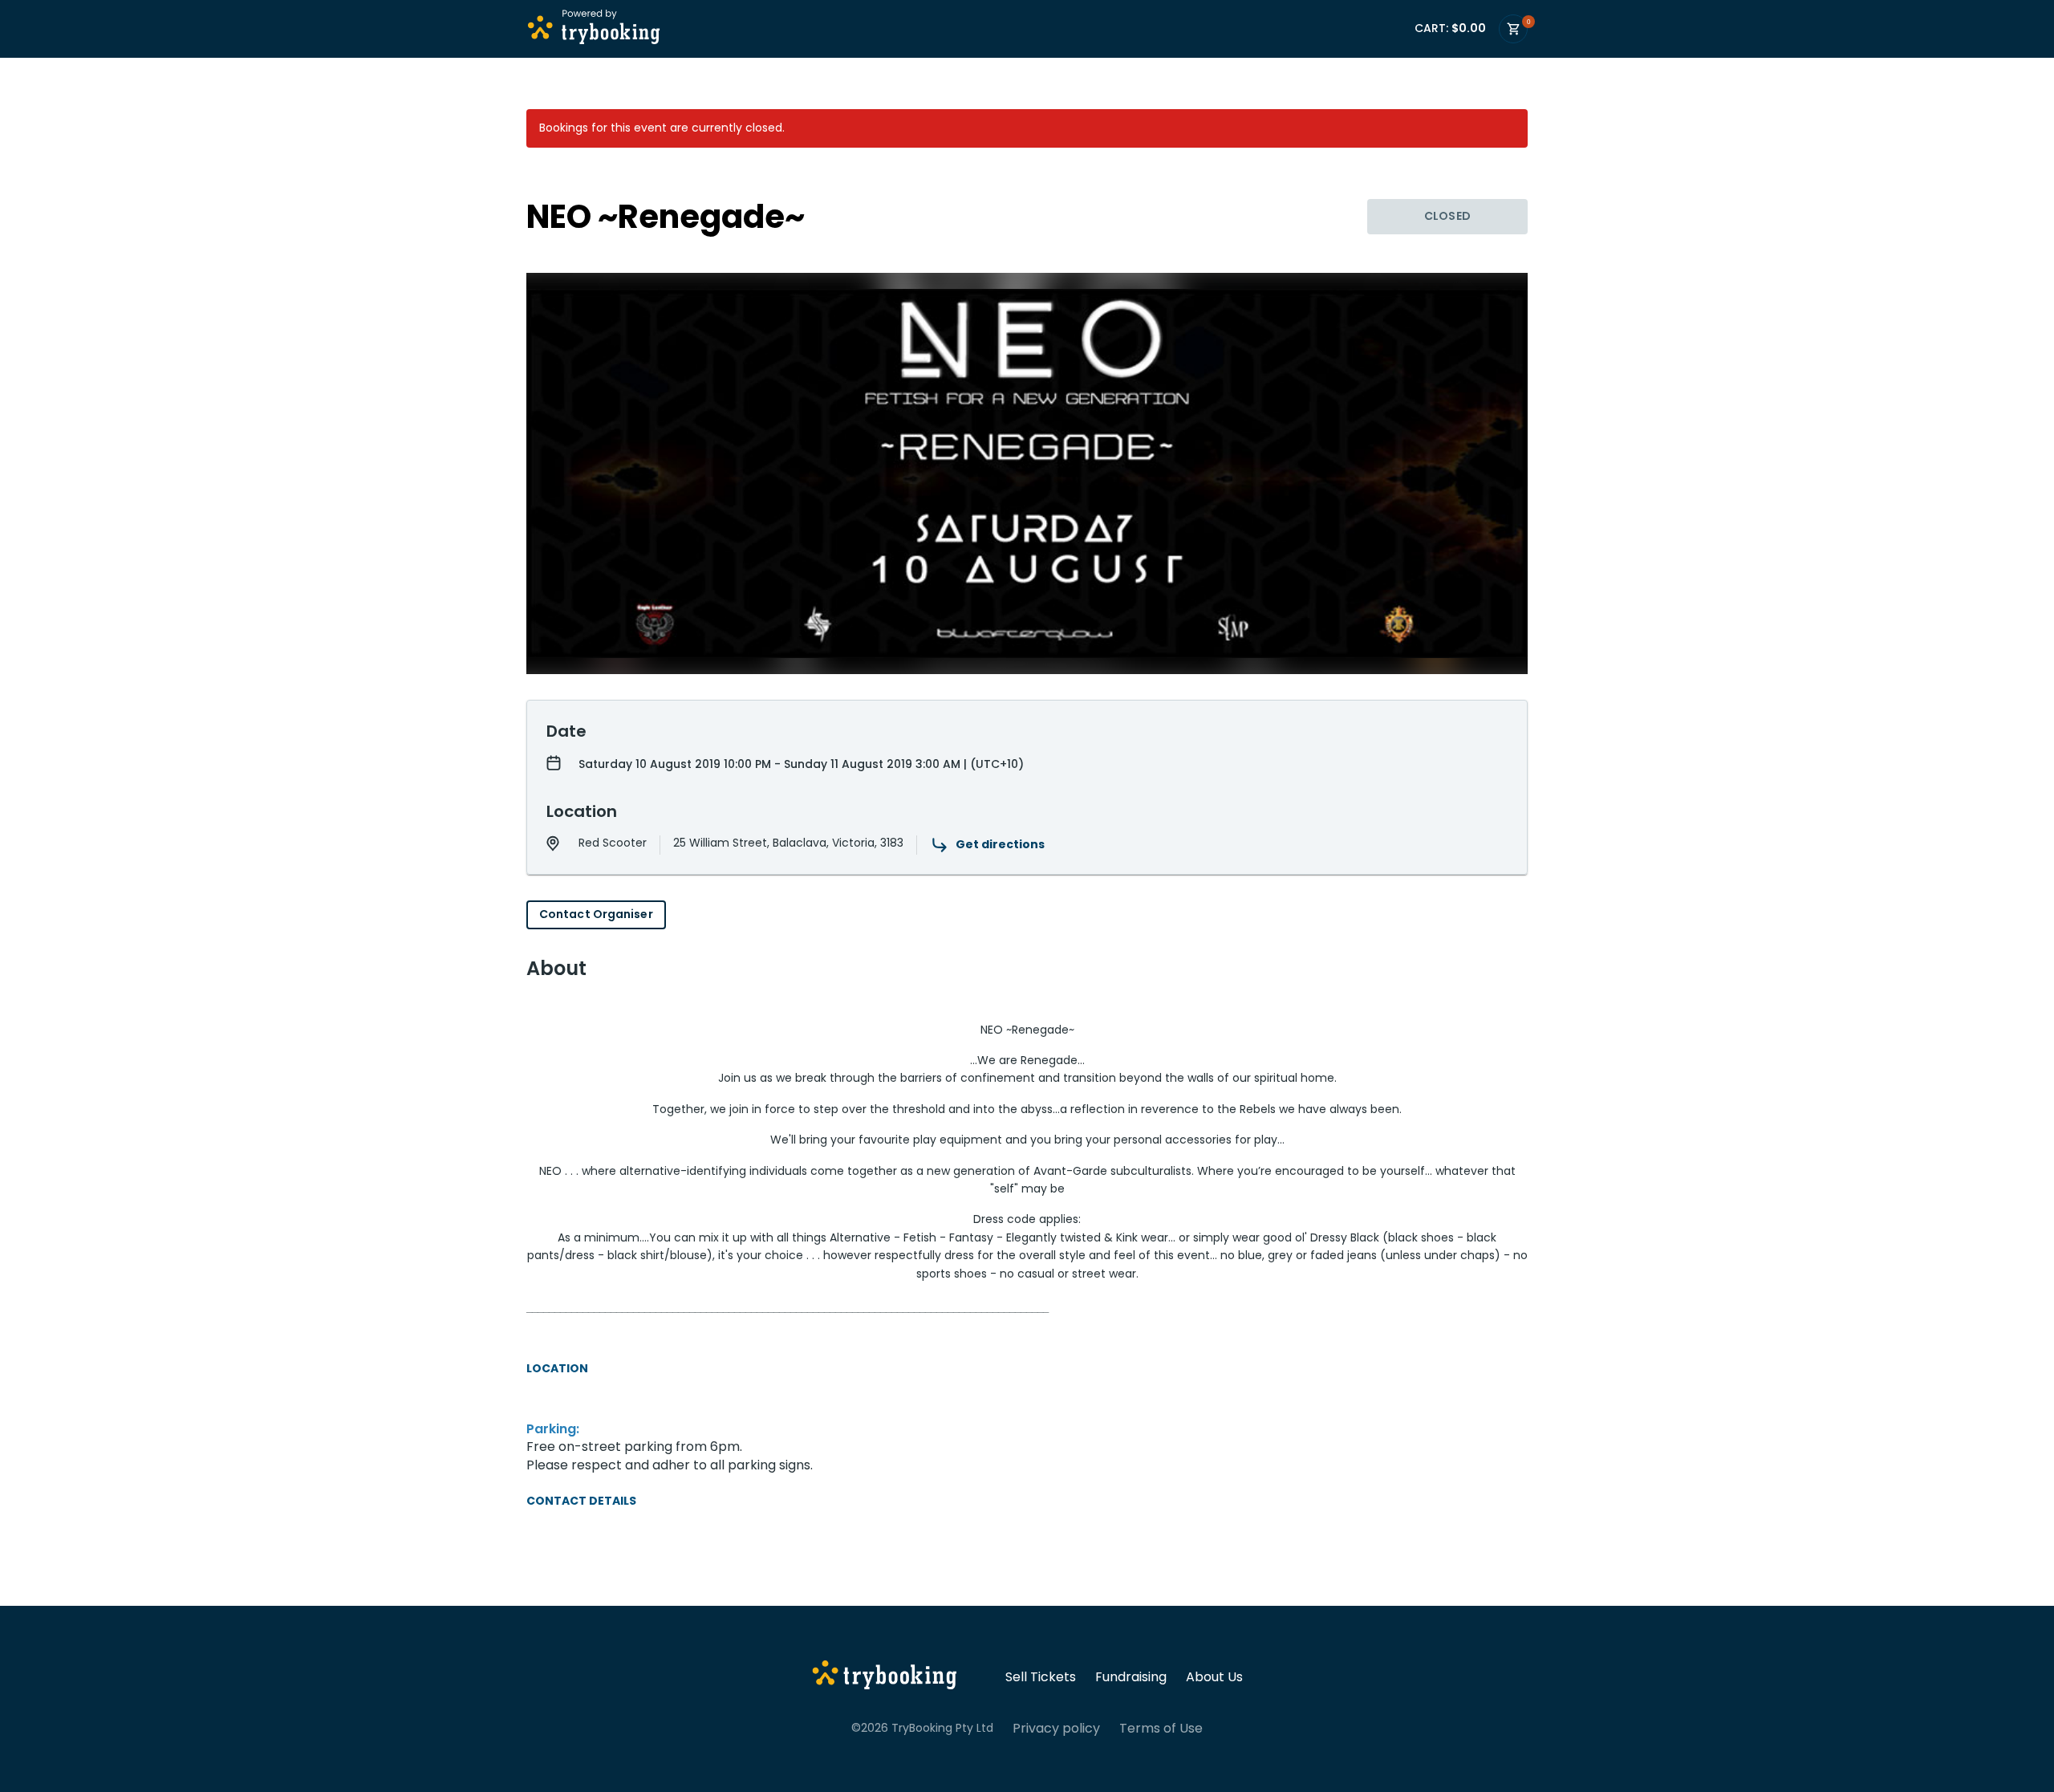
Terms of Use (1161, 1729)
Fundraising (1131, 1677)
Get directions (1000, 844)
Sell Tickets (1041, 1677)
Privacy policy (1056, 1729)
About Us (1214, 1677)
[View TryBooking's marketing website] (885, 1677)
